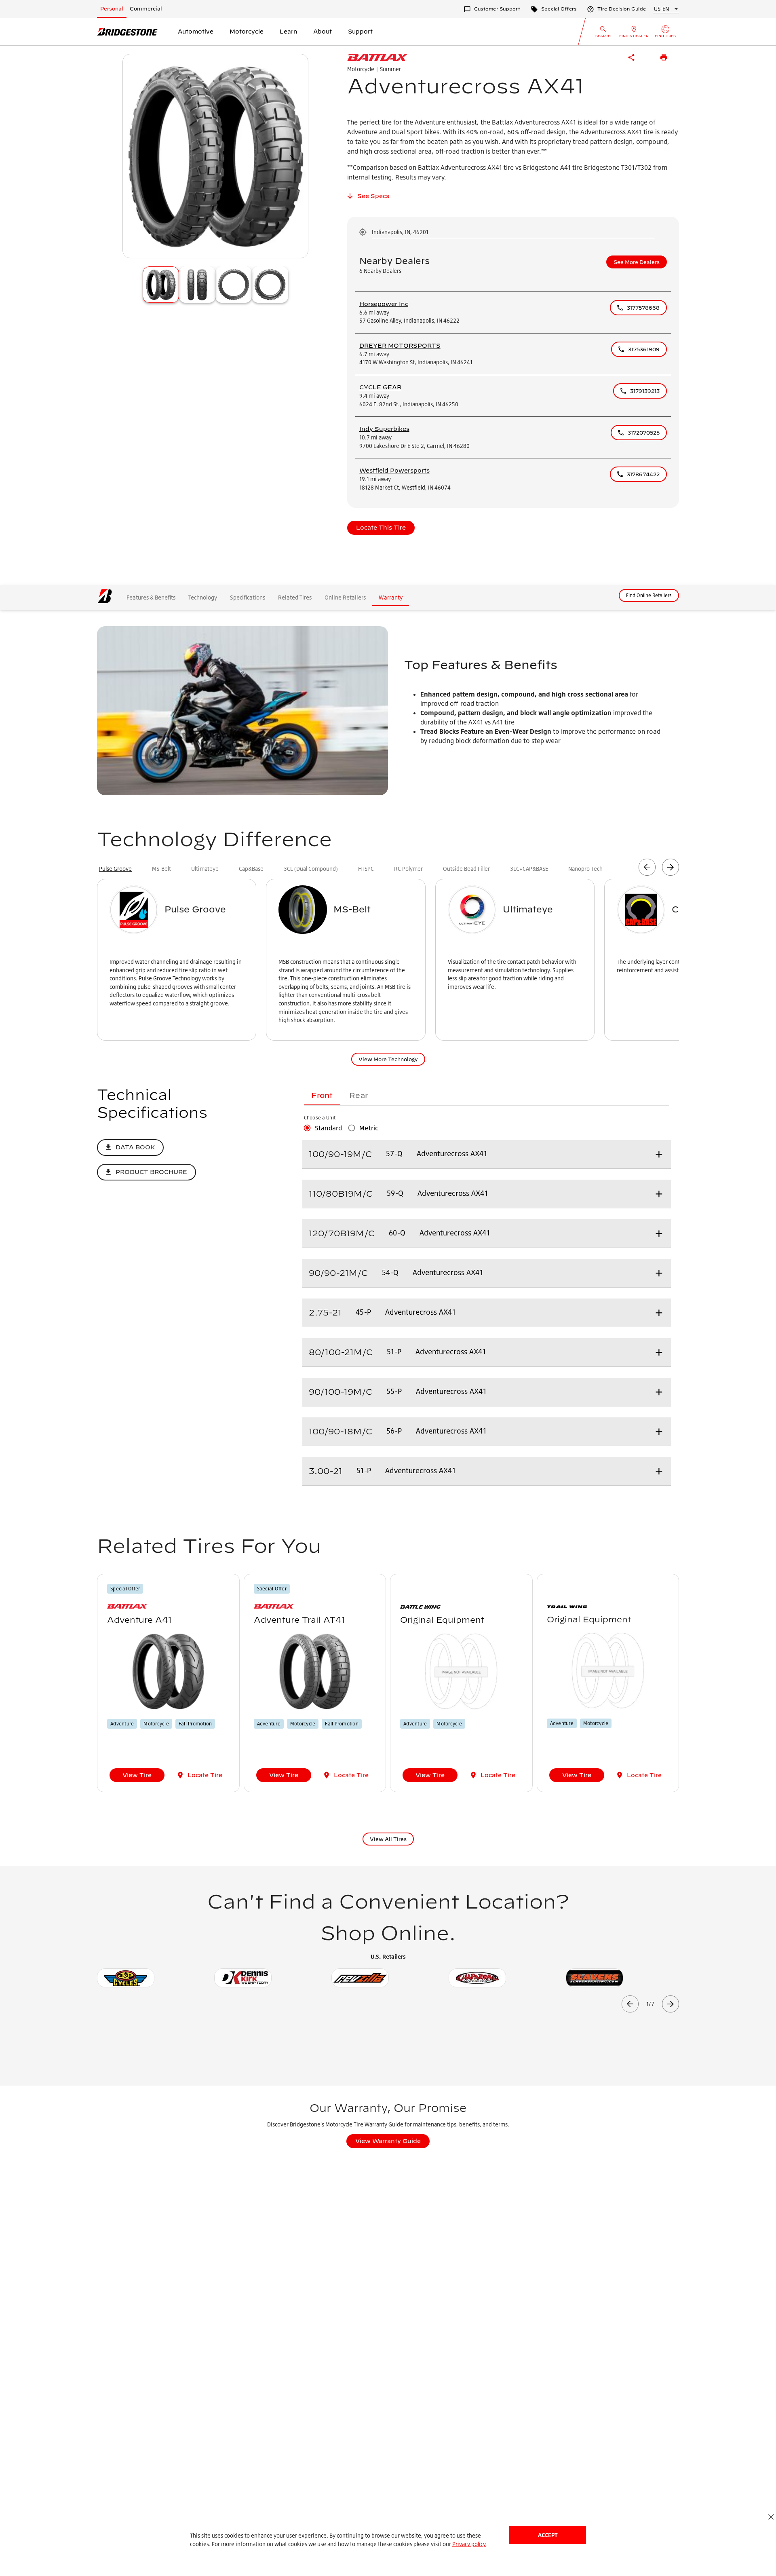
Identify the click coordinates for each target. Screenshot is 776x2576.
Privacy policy (469, 2544)
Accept (548, 2535)
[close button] (771, 2517)
